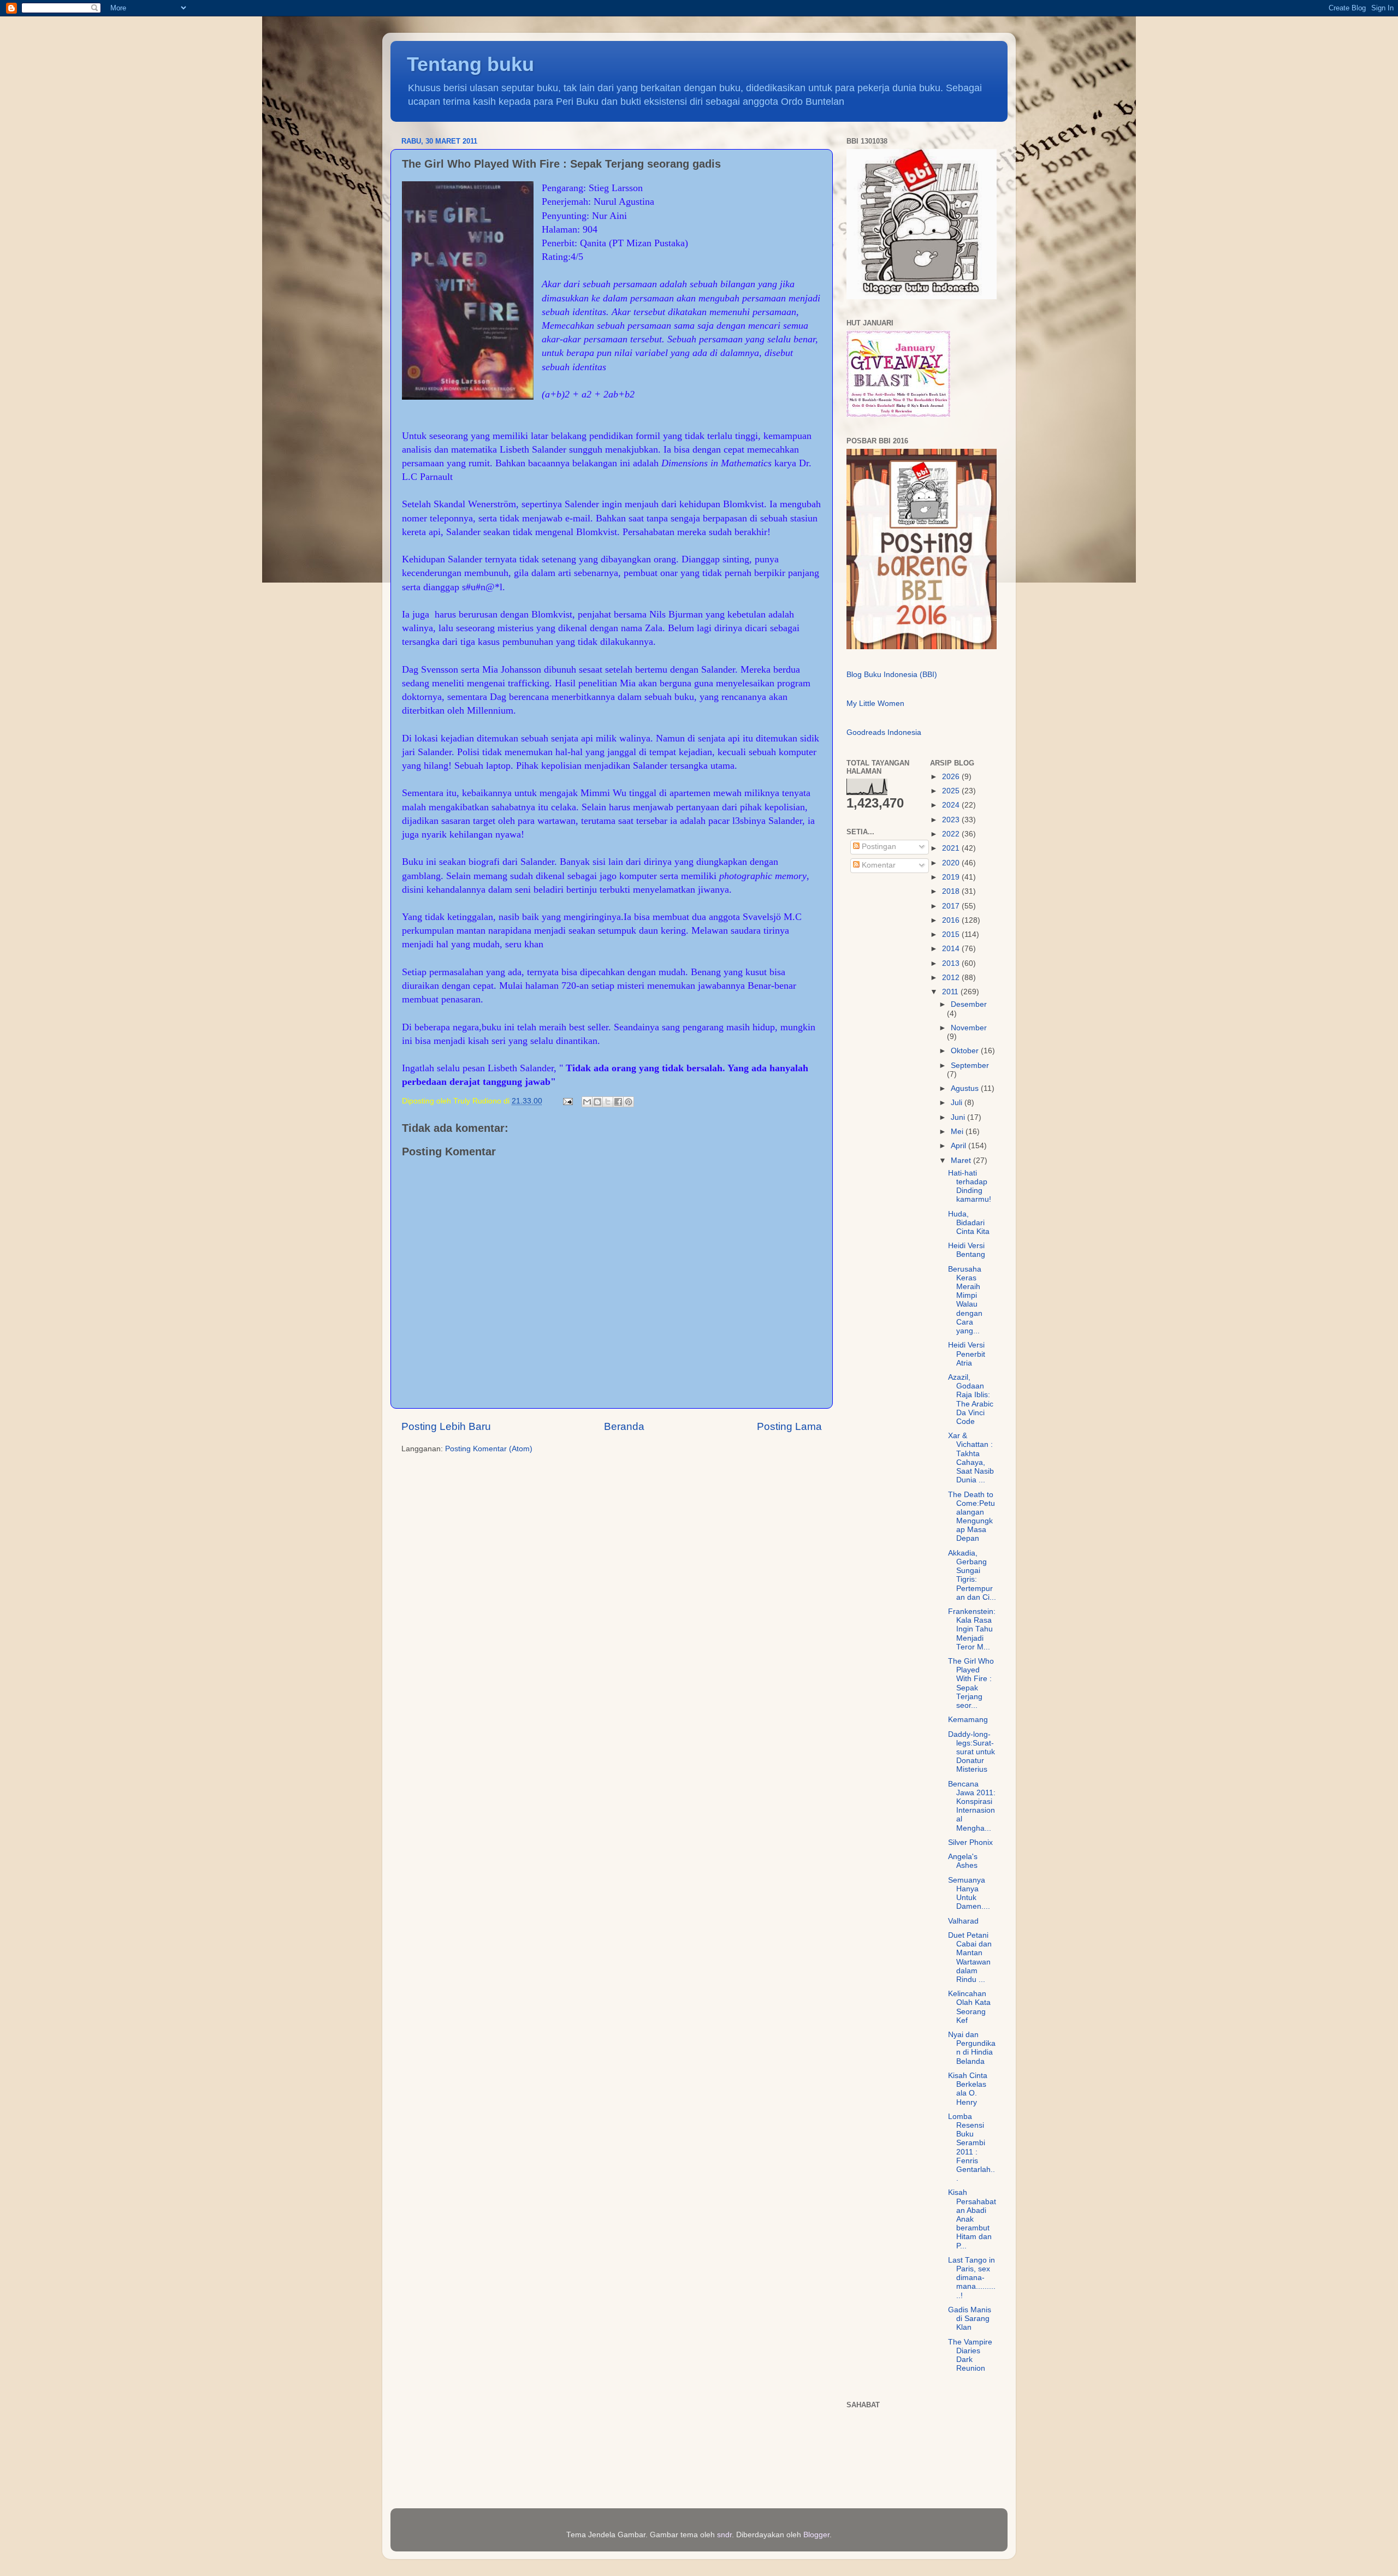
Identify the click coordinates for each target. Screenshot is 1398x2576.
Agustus (966, 1088)
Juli (958, 1103)
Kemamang (968, 1720)
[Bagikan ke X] (608, 1102)
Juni (959, 1117)
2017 (952, 906)
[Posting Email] (567, 1101)
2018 (952, 891)
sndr (724, 2535)
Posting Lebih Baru (446, 1426)
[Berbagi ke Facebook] (618, 1102)
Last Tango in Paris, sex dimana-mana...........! (972, 2278)
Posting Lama (789, 1426)
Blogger (816, 2535)
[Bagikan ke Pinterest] (629, 1102)
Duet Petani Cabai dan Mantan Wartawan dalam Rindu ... (970, 1957)
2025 (952, 791)
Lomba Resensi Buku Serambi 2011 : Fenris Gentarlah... (972, 2147)
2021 (952, 848)
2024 (952, 805)
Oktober (966, 1051)
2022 (952, 834)
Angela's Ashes (963, 1861)
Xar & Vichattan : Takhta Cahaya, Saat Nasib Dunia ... (971, 1458)
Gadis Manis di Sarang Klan (970, 2319)
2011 (951, 992)
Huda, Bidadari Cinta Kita (969, 1223)
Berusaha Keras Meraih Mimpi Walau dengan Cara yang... (965, 1300)
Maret (962, 1161)
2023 (952, 820)
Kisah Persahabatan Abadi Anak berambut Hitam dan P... (972, 2219)
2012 (952, 978)
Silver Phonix (970, 1842)
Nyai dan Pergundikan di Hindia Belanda (972, 2048)
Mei (958, 1132)
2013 (952, 963)
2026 (952, 777)
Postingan (878, 847)
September (970, 1066)
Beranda (624, 1426)
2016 (952, 920)
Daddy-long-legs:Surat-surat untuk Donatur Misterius (972, 1752)
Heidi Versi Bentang (967, 1250)
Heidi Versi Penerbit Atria (967, 1354)
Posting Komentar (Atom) (489, 1449)
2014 (952, 949)
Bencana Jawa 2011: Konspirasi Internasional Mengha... (972, 1806)
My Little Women (875, 704)
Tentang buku (470, 64)
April (959, 1146)
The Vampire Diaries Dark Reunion (970, 2355)
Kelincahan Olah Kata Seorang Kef (969, 2007)
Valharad (963, 1921)
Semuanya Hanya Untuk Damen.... (969, 1894)
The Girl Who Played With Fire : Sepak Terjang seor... (971, 1683)
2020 (952, 863)
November (969, 1028)
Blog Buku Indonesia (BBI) (892, 675)
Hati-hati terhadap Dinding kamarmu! (970, 1186)
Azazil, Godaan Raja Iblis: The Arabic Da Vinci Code (971, 1399)
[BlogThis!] (597, 1102)
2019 (952, 877)
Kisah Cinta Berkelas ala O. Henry (968, 2089)
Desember (969, 1004)
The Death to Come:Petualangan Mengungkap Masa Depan (972, 1517)
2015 (952, 934)
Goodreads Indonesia (884, 732)
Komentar (878, 865)
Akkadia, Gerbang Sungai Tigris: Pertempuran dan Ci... (972, 1575)
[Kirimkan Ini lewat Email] (587, 1102)
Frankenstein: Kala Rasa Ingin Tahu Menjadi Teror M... (972, 1629)
